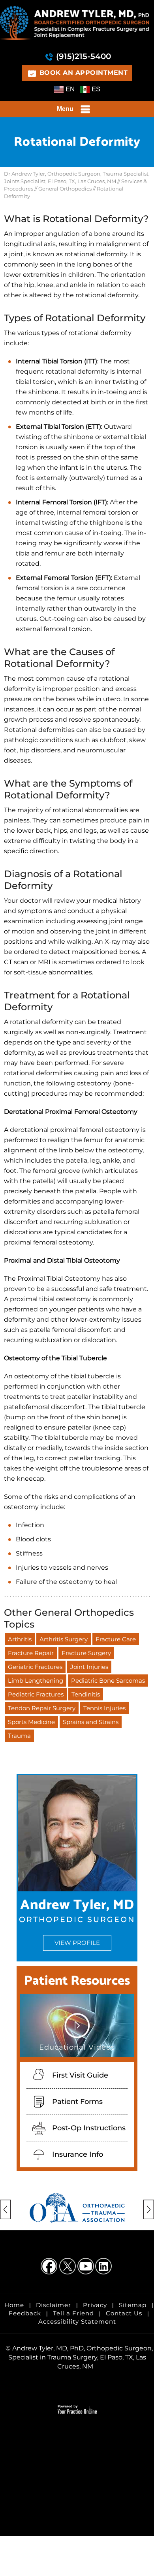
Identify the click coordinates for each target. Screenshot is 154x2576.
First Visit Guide (80, 2075)
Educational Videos (77, 2047)
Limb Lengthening (36, 1681)
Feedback (25, 2313)
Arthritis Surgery (64, 1639)
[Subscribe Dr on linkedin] (104, 2267)
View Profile (77, 1943)
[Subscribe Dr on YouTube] (86, 2267)
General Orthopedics (65, 189)
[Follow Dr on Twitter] (68, 2267)
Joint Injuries (89, 1667)
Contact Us (124, 2313)
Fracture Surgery (86, 1653)
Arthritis (20, 1639)
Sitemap (133, 2305)
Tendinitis (86, 1694)
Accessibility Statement (77, 2321)
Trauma (19, 1736)
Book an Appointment (84, 73)
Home (14, 2305)
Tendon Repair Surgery (42, 1708)
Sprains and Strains (91, 1722)
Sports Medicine (31, 1722)
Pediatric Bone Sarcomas (108, 1681)
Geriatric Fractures (35, 1667)
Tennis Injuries (104, 1708)
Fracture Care (116, 1639)
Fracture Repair (31, 1653)
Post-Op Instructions (89, 2128)
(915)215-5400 (84, 56)
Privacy (95, 2305)
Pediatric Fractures (36, 1694)
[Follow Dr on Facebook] (50, 2267)
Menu (65, 109)
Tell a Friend (73, 2313)
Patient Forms (77, 2102)
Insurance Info (78, 2154)
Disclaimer (54, 2305)
